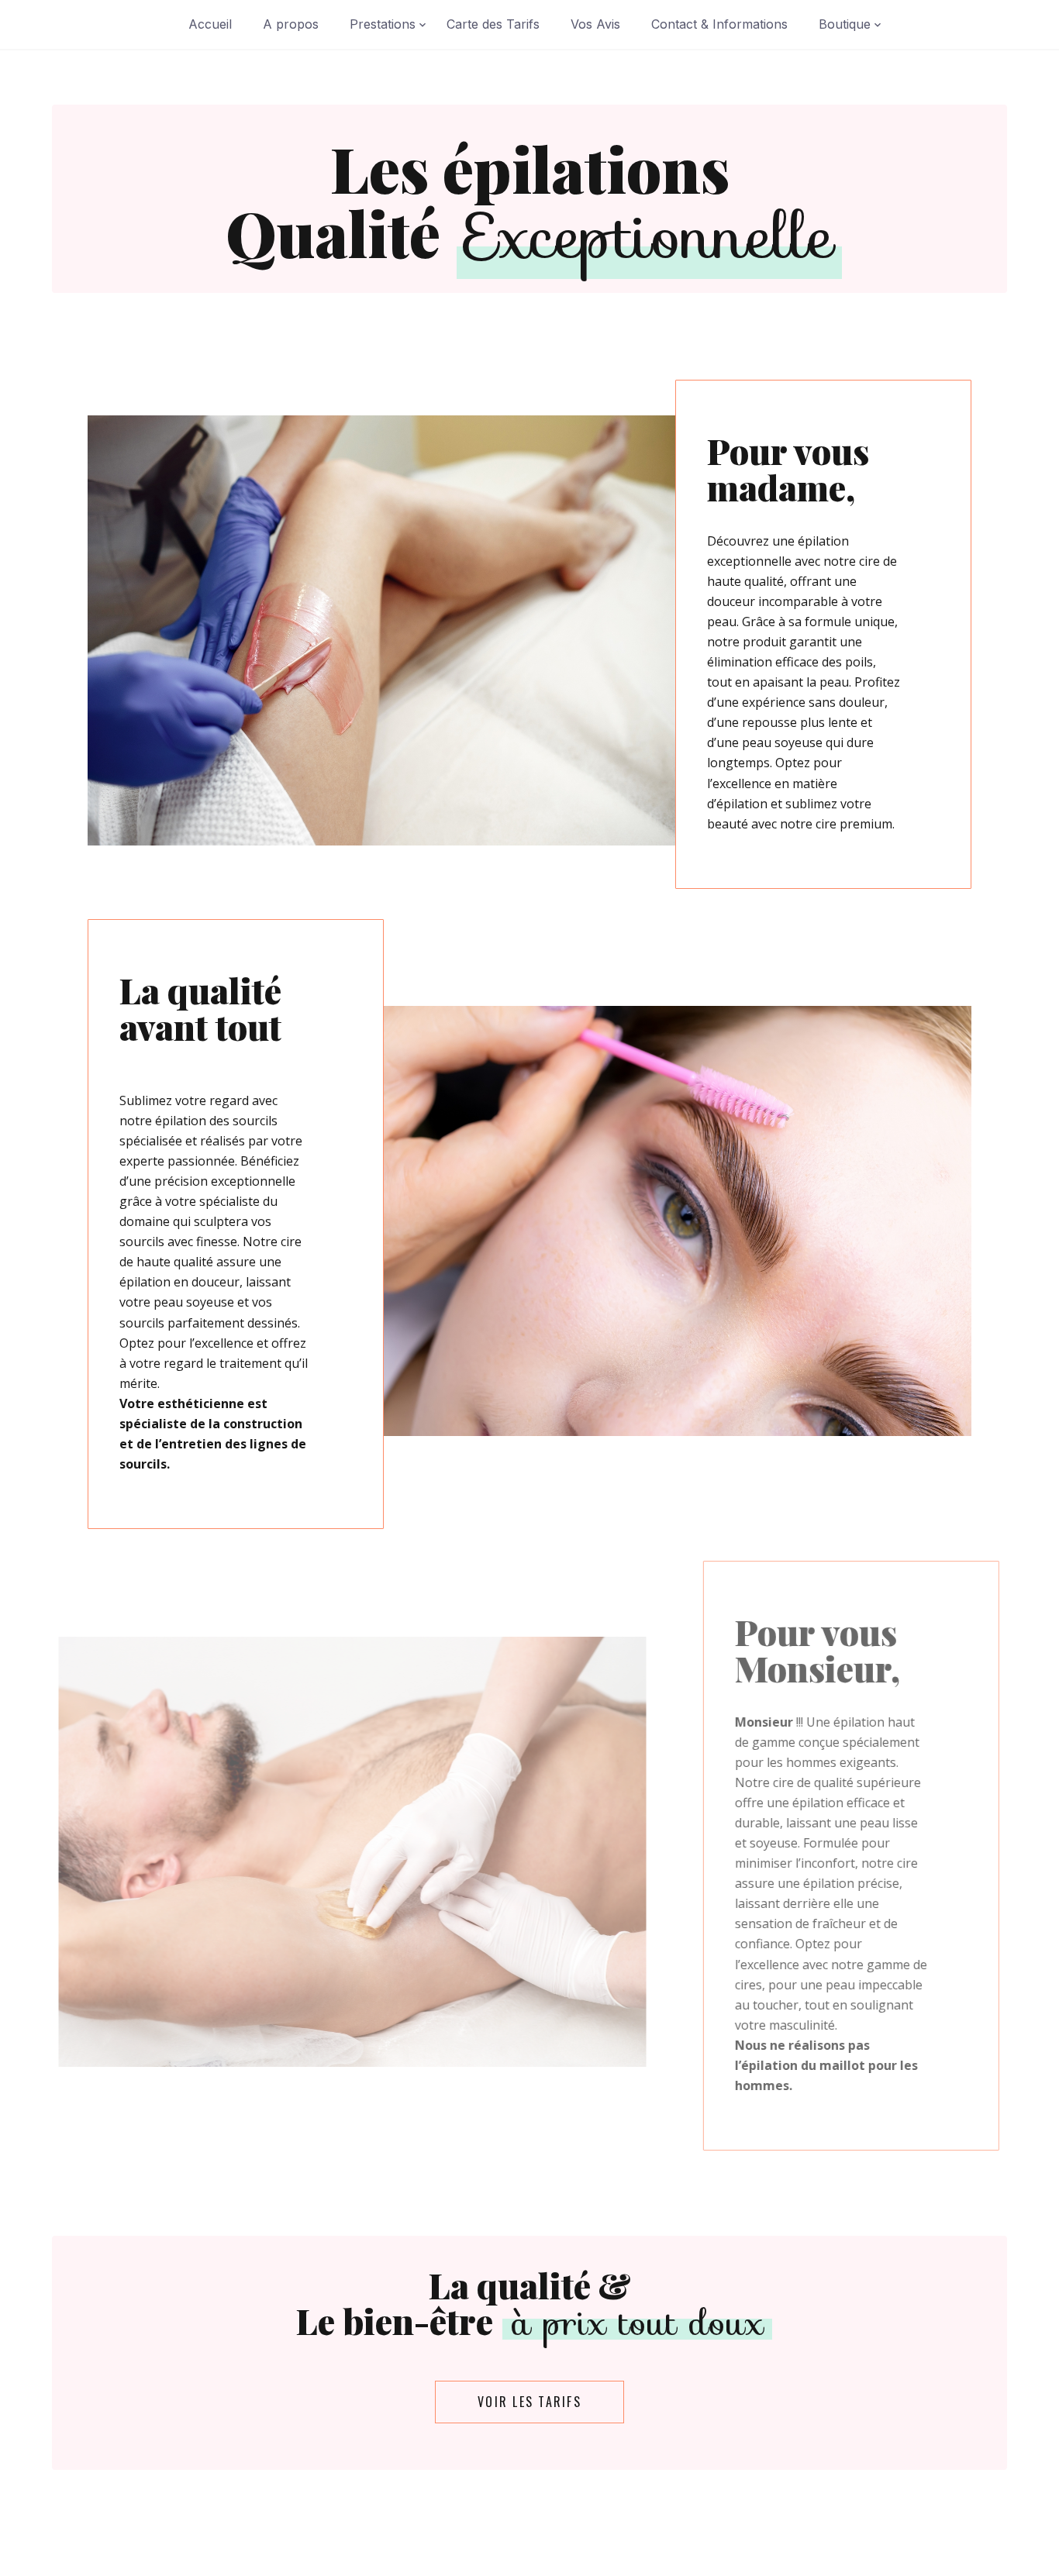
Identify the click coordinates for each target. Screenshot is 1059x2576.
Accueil (210, 24)
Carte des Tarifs (493, 24)
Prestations (383, 24)
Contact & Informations (719, 24)
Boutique (845, 24)
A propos (291, 24)
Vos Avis (595, 24)
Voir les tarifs (529, 2402)
